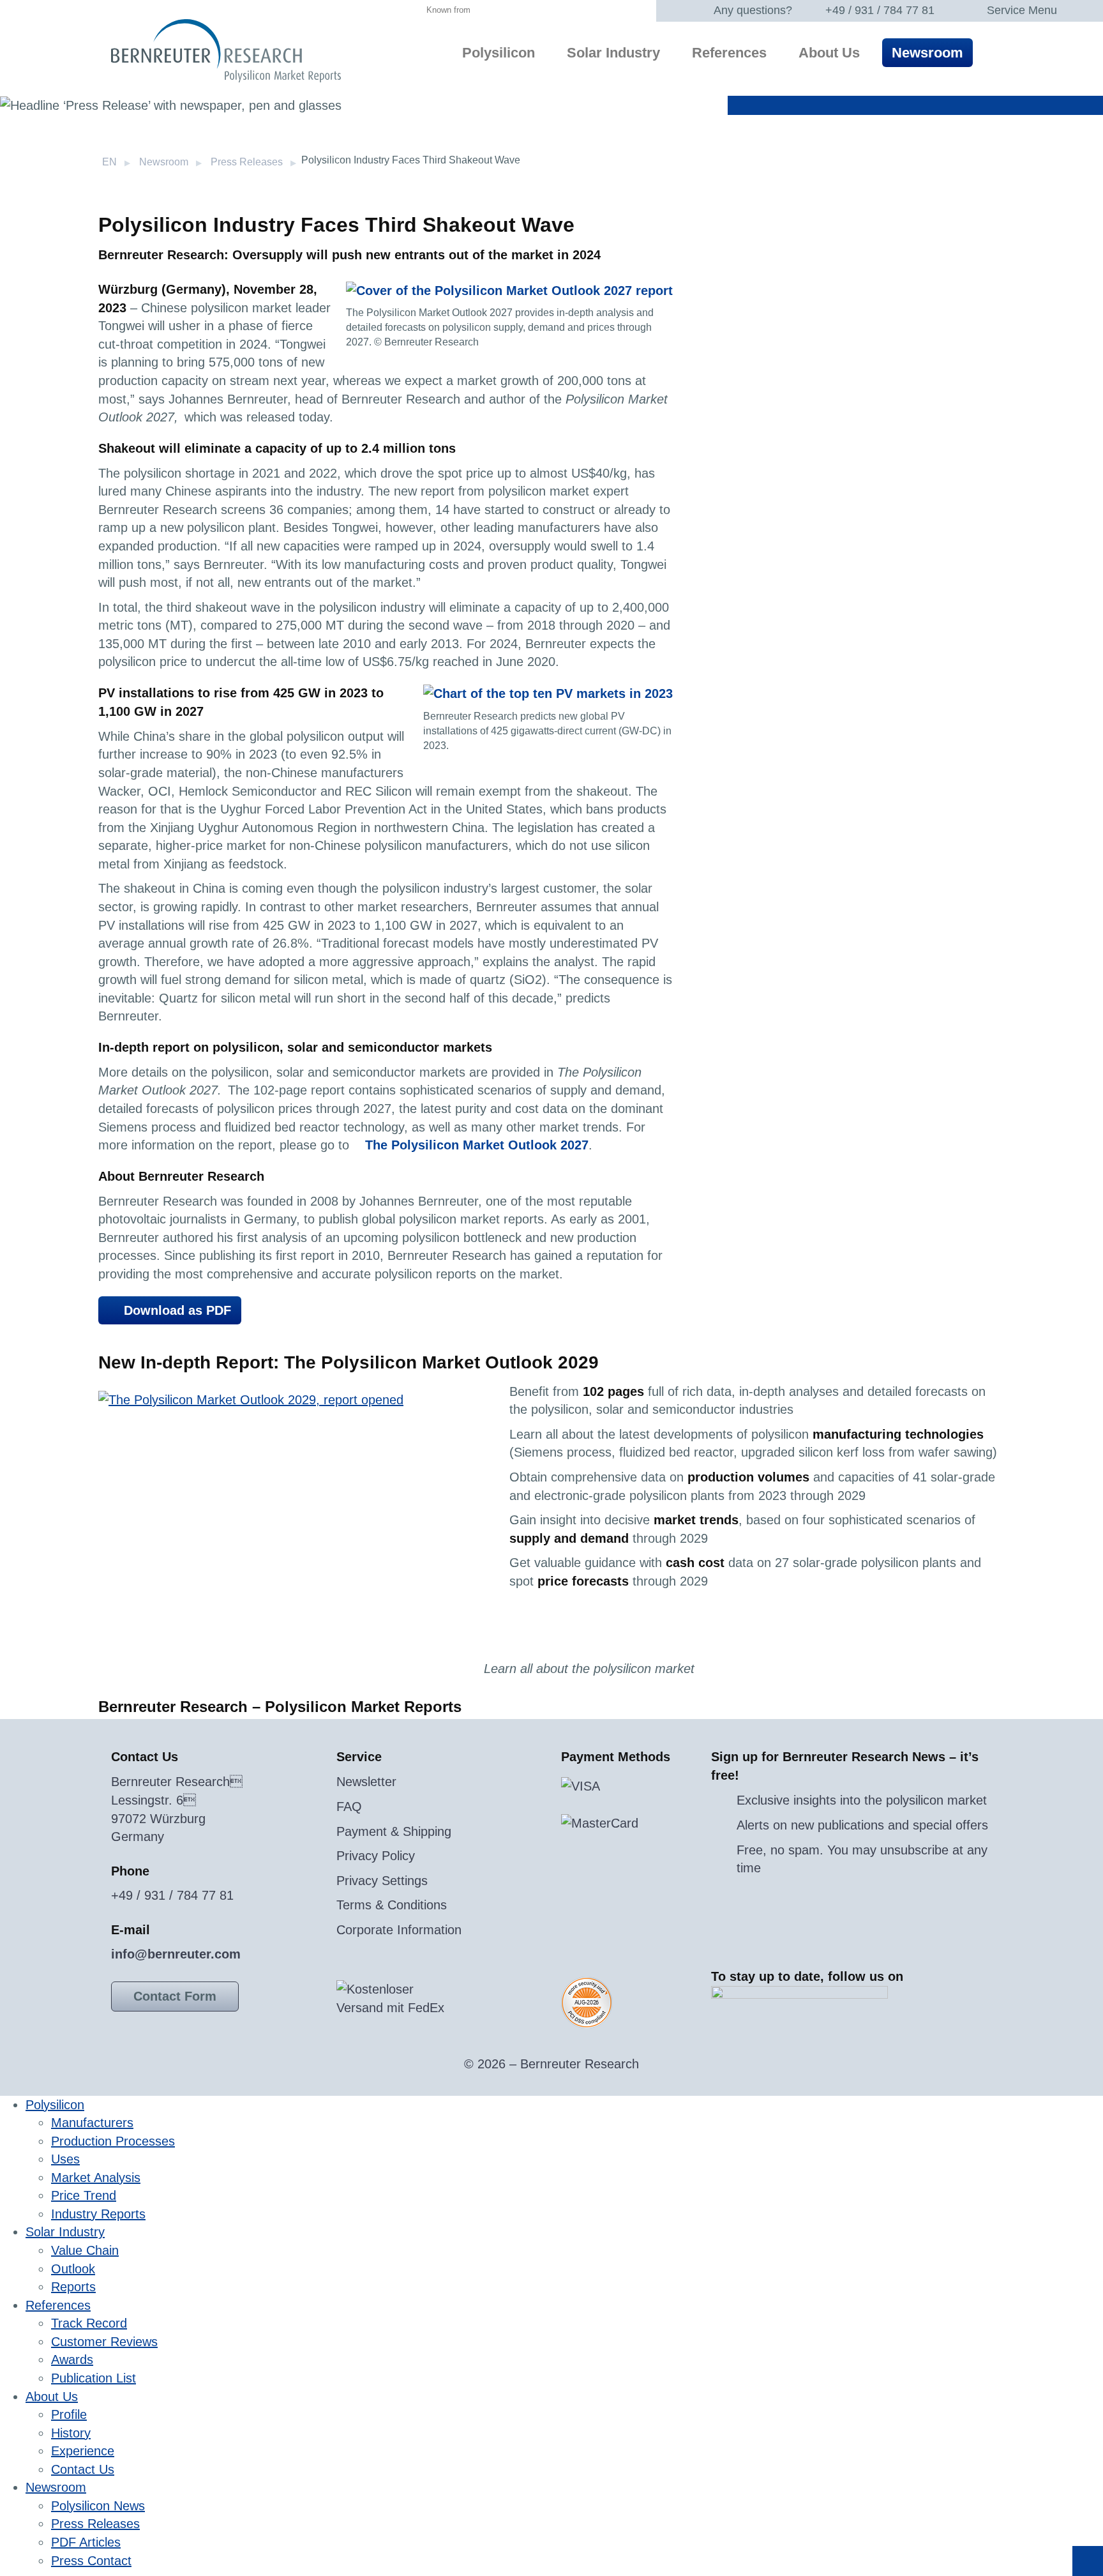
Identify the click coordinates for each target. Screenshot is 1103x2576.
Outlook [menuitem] (73, 2269)
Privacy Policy (376, 1856)
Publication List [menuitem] (94, 2378)
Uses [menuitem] (65, 2159)
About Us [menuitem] (829, 53)
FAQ (349, 1807)
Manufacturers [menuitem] (92, 2123)
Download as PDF (177, 1310)
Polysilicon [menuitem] (499, 53)
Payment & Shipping (394, 1831)
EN (109, 162)
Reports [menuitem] (73, 2287)
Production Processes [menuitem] (113, 2141)
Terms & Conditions (392, 1905)
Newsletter (366, 1782)
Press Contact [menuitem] (91, 2561)
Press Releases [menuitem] (95, 2524)
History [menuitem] (71, 2433)
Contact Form (175, 1996)
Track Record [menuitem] (89, 2323)
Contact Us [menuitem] (83, 2469)
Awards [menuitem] (72, 2360)
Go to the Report (565, 1637)
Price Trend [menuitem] (84, 2195)
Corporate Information (399, 1930)
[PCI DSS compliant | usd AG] (587, 2002)
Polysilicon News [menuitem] (98, 2506)
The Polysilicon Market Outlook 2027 (477, 1145)
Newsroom (164, 162)
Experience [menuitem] (83, 2451)
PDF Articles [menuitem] (86, 2542)
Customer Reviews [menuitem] (104, 2342)
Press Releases (247, 162)
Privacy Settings (382, 1881)
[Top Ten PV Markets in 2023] (548, 693)
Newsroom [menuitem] (927, 53)
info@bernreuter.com (176, 1954)
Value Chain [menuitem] (85, 2250)
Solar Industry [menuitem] (613, 53)
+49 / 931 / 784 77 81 (880, 10)
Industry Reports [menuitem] (98, 2214)
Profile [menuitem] (69, 2414)
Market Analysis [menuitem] (96, 2178)
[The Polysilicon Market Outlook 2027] (509, 289)
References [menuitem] (729, 53)
